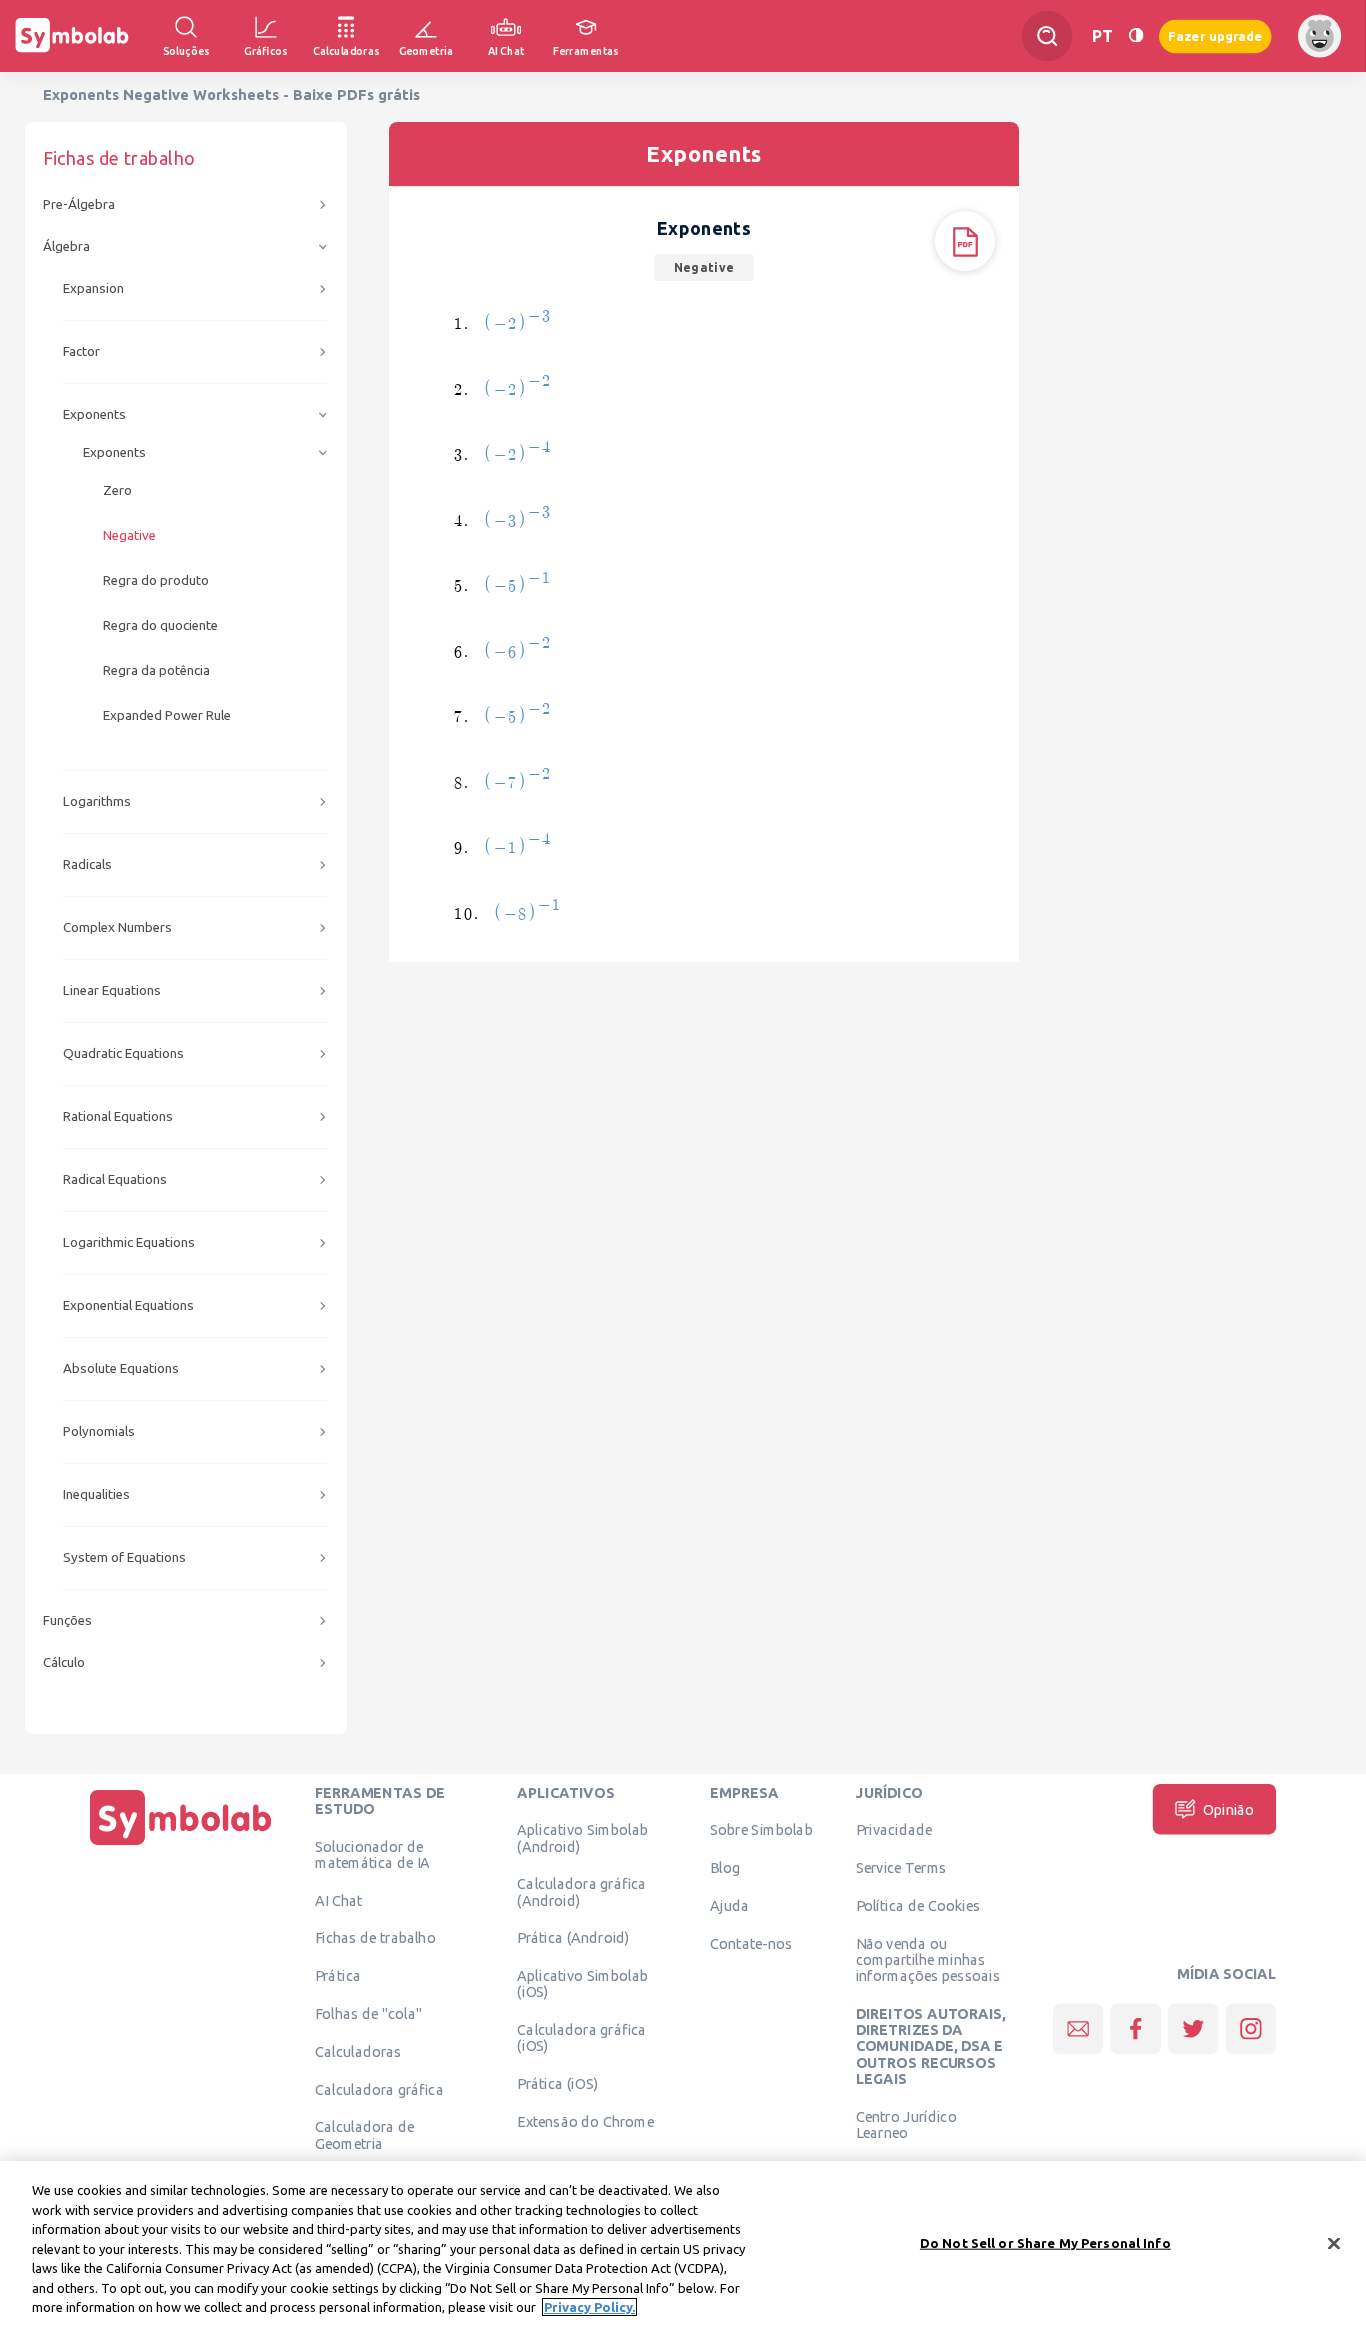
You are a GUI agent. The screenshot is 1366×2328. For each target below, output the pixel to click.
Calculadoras (358, 2051)
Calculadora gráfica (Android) (581, 1892)
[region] (683, 2244)
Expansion (93, 288)
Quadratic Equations (123, 1053)
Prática (338, 1976)
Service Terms (901, 1868)
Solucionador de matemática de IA (372, 1854)
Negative (129, 535)
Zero (117, 490)
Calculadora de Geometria (364, 2135)
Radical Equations (115, 1179)
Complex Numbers (117, 927)
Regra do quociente (160, 625)
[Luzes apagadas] (1136, 35)
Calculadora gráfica (379, 2089)
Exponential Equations (128, 1305)
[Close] (1334, 2243)
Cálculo (64, 1662)
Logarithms (97, 801)
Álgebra (66, 246)
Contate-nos (751, 1943)
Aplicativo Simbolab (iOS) (582, 1984)
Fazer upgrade (1215, 35)
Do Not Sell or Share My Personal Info (1045, 2242)
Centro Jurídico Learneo (906, 2124)
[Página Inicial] (181, 1845)
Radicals (87, 864)
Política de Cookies (918, 1905)
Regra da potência (156, 670)
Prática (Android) (573, 1938)
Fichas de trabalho (375, 1938)
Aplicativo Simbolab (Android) (582, 1838)
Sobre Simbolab (761, 1830)
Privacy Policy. (589, 2307)
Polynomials (99, 1431)
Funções (67, 1620)
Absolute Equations (121, 1368)
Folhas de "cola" (368, 2013)
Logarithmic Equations (129, 1242)
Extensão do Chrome (585, 2121)
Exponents (94, 414)
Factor (81, 351)
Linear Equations (112, 990)
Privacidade (894, 1830)
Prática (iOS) (557, 2084)
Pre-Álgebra (79, 204)
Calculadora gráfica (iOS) (581, 2038)
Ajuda (729, 1905)
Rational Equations (118, 1116)
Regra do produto (156, 580)
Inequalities (96, 1494)
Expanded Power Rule (167, 715)
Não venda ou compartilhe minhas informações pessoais (928, 1959)
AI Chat (339, 1900)
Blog (725, 1868)
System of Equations (124, 1557)
